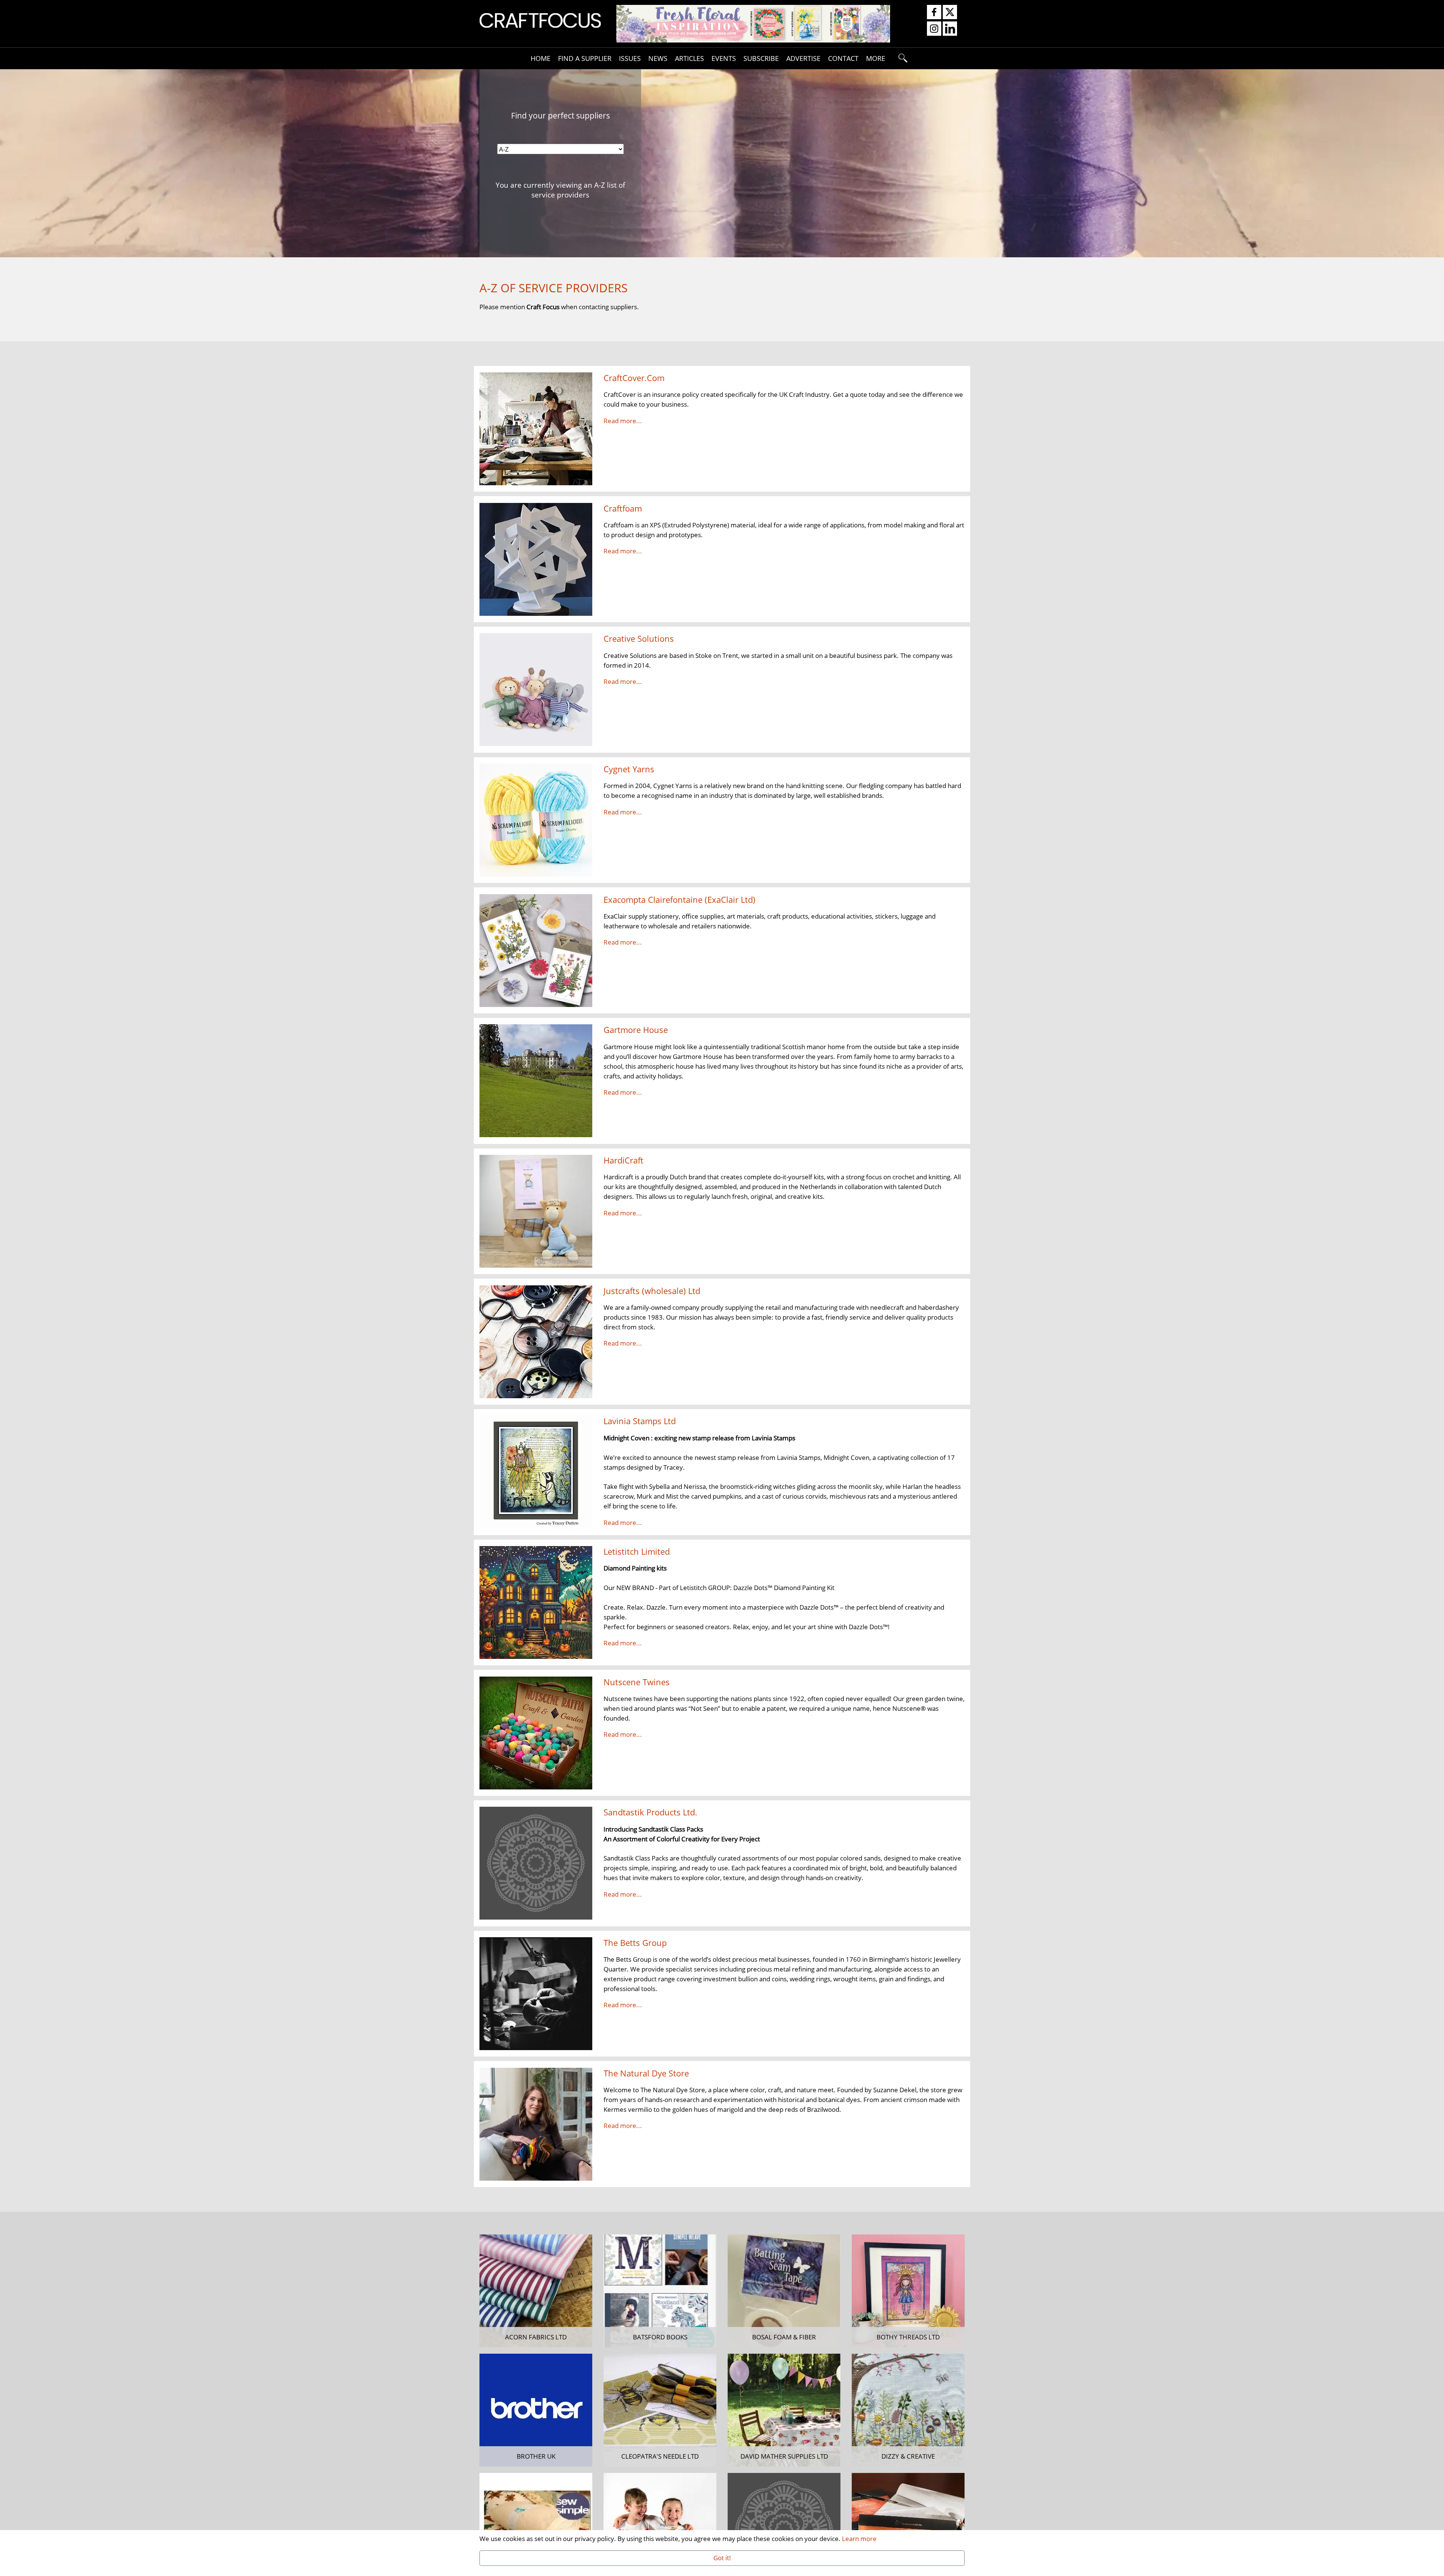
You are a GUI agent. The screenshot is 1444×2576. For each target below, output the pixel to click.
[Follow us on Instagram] (934, 29)
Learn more (859, 2538)
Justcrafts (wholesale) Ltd (652, 1291)
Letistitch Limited (637, 1552)
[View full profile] (536, 428)
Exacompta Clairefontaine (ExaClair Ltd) (680, 900)
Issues (630, 58)
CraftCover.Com (634, 378)
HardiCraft (623, 1160)
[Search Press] (753, 23)
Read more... (623, 421)
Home (541, 58)
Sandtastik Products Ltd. (650, 1812)
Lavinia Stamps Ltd (640, 1421)
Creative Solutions (639, 639)
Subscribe (761, 58)
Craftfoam (623, 508)
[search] (903, 58)
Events (724, 58)
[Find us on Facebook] (934, 12)
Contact (843, 58)
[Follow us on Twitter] (950, 12)
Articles (689, 58)
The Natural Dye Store (646, 2073)
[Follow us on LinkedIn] (950, 29)
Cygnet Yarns (629, 769)
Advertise (803, 58)
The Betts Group (635, 1943)
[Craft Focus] (540, 20)
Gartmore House (636, 1030)
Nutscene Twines (637, 1682)
